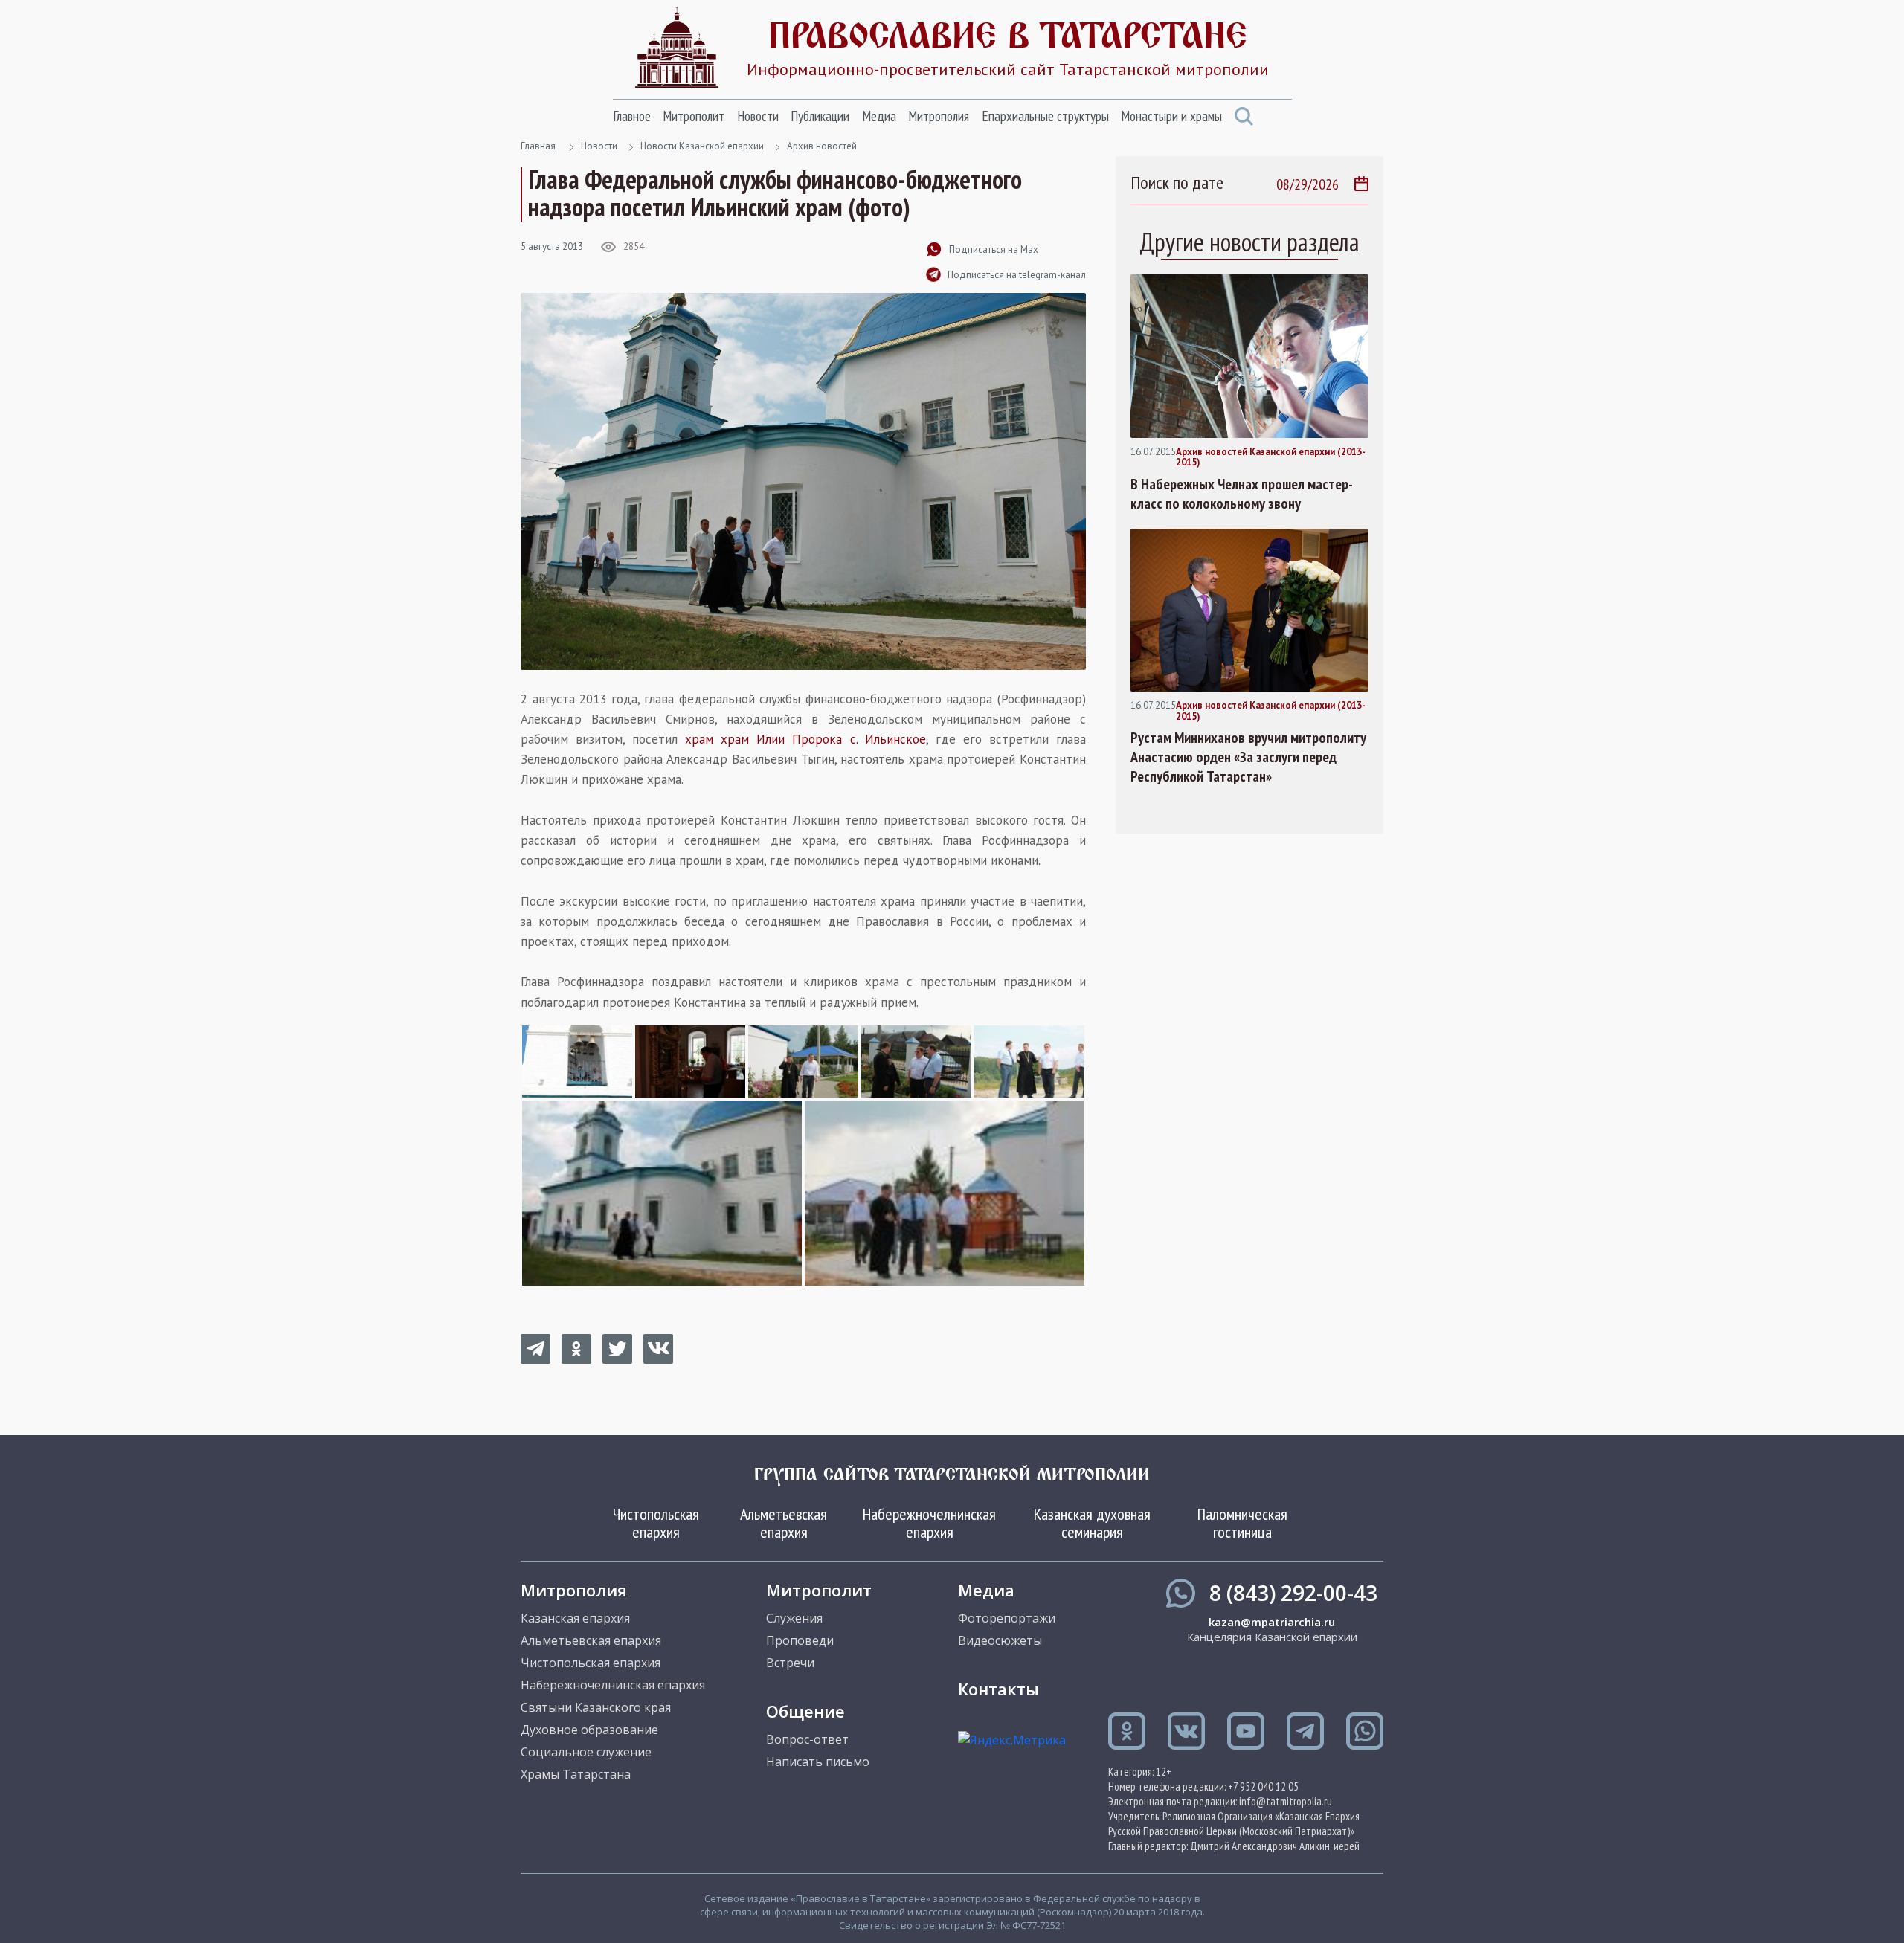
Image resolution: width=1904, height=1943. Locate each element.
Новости (758, 116)
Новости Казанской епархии (702, 146)
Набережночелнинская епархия (929, 1523)
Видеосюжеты (1000, 1640)
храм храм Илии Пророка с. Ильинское (805, 739)
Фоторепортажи (1007, 1618)
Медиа (879, 116)
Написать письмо (818, 1762)
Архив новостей (822, 146)
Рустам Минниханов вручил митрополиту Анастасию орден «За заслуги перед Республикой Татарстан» (1248, 757)
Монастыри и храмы (1171, 116)
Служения (794, 1618)
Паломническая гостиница (1242, 1523)
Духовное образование (589, 1730)
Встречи (790, 1663)
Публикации (820, 116)
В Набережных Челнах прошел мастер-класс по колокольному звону (1242, 494)
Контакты (998, 1689)
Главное (632, 116)
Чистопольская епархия (656, 1523)
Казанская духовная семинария (1092, 1523)
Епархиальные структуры (1045, 116)
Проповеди (800, 1640)
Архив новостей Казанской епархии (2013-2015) (1271, 458)
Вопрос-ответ (807, 1739)
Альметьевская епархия (784, 1523)
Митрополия (939, 116)
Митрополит (694, 116)
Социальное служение (586, 1752)
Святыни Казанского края (596, 1707)
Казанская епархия (575, 1618)
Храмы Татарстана (576, 1774)
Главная (538, 146)
